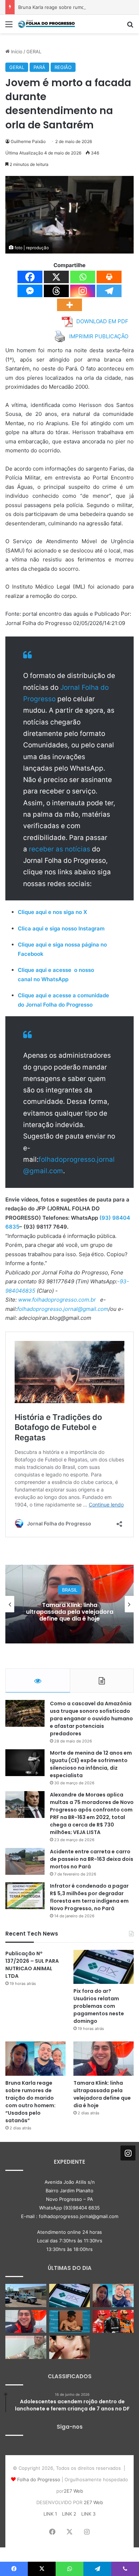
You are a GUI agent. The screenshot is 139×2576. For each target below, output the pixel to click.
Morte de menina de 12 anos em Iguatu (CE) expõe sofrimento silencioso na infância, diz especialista (91, 1764)
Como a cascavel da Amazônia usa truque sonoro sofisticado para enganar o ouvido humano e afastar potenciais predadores (91, 1719)
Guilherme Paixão (28, 141)
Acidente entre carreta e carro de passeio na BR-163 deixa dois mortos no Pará (92, 1859)
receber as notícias (60, 849)
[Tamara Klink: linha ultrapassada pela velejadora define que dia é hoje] (104, 2058)
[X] (56, 277)
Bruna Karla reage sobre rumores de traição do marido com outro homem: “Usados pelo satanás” (30, 2102)
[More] (69, 305)
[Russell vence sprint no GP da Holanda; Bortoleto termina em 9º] (113, 2322)
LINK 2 (69, 2514)
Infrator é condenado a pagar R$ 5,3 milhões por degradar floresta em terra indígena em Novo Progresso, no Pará (89, 1897)
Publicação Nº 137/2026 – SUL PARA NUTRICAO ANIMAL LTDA (32, 1965)
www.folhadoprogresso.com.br (57, 1300)
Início (16, 51)
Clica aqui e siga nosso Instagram (61, 928)
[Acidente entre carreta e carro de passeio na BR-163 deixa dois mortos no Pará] (25, 1861)
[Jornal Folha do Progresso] (46, 24)
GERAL (34, 51)
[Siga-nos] (128, 2153)
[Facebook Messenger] (30, 291)
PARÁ (39, 67)
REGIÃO (63, 67)
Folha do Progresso (39, 2479)
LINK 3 (88, 2514)
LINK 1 (50, 2514)
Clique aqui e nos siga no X (52, 912)
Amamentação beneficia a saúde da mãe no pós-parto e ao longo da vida (84, 1611)
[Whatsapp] (83, 277)
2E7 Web (73, 2491)
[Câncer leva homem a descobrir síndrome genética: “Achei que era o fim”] (26, 2347)
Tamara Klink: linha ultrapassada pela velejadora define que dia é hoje (102, 2094)
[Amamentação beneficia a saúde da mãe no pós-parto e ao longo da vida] (70, 2322)
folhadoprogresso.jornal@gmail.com (63, 1309)
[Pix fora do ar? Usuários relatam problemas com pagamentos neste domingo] (104, 1967)
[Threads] (56, 291)
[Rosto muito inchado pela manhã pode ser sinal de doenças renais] (70, 2347)
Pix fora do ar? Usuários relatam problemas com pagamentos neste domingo (99, 2006)
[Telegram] (109, 291)
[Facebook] (30, 277)
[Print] (109, 277)
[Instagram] (83, 291)
